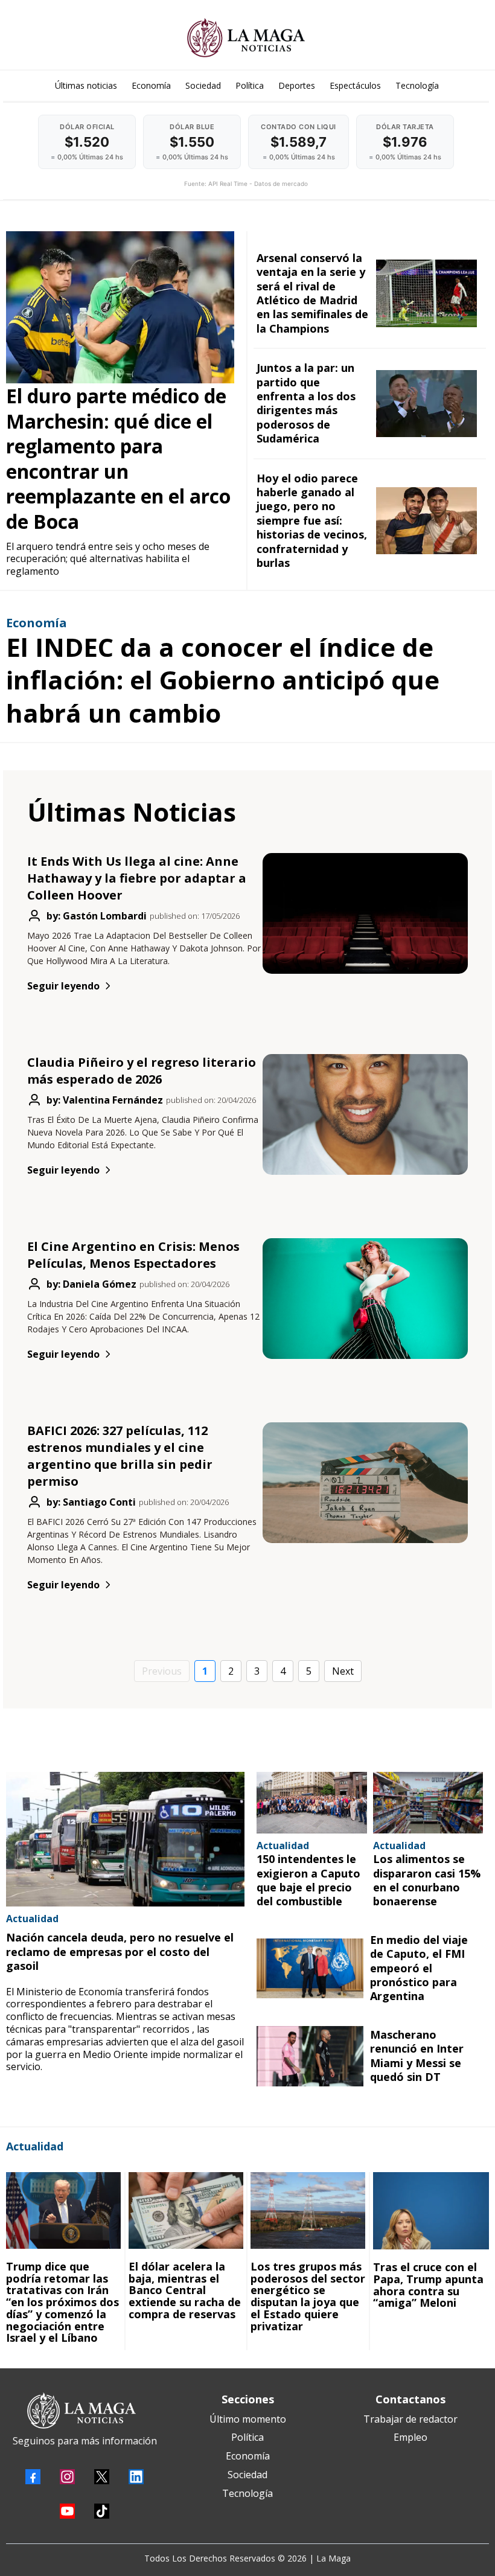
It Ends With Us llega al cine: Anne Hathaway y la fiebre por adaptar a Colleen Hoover (137, 878)
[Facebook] (33, 2477)
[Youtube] (67, 2511)
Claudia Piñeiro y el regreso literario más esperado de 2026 (142, 1071)
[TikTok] (102, 2511)
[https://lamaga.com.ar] (246, 38)
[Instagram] (67, 2477)
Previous (162, 1671)
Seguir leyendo (63, 986)
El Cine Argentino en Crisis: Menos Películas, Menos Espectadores (133, 1255)
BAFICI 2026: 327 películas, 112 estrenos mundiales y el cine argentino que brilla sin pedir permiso (120, 1456)
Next (343, 1671)
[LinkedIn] (136, 2477)
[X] (102, 2477)
